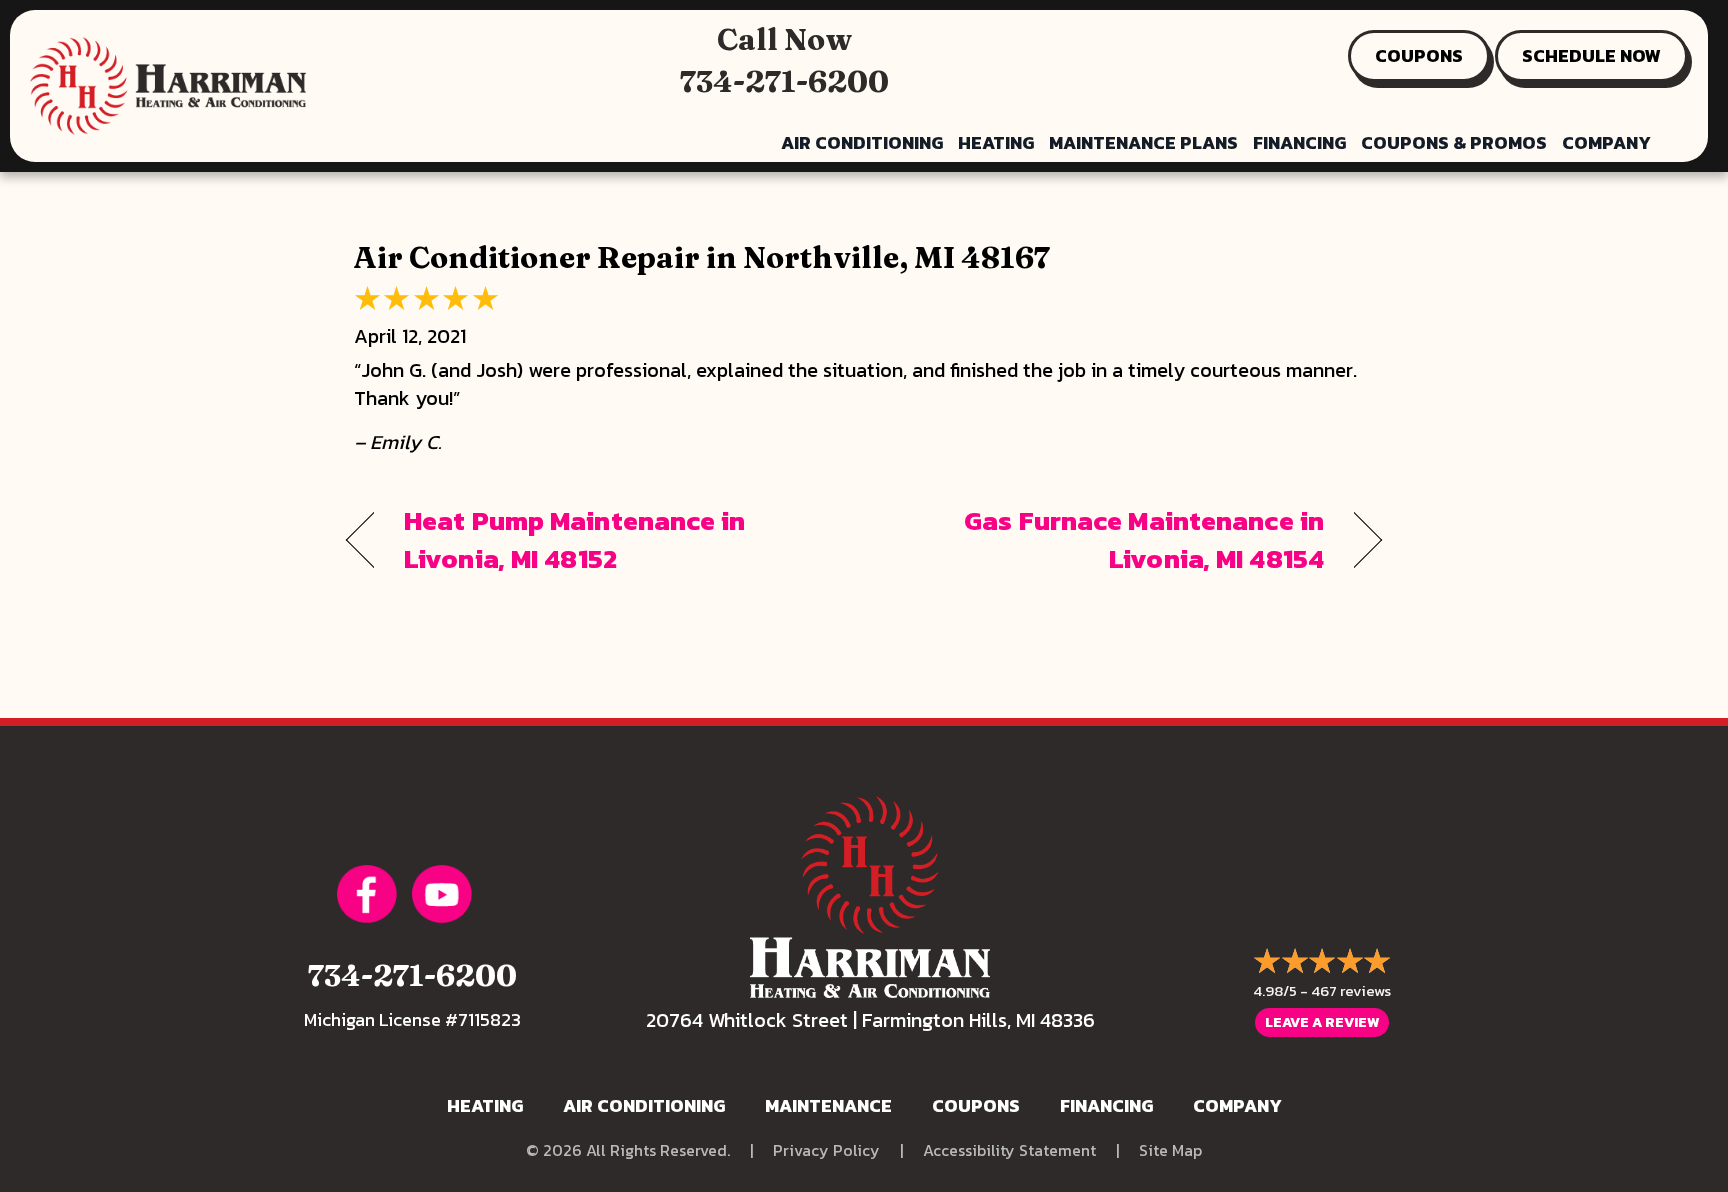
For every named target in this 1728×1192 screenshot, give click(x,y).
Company (1606, 142)
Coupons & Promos (1454, 142)
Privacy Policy (826, 1150)
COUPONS (1419, 55)
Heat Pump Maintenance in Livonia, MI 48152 (575, 540)
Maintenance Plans (1143, 142)
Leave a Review (1322, 1022)
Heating (996, 142)
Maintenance (828, 1105)
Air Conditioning (862, 142)
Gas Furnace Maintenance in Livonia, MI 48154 (1109, 540)
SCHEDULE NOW (1591, 55)
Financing (1299, 142)
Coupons (976, 1105)
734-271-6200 (784, 81)
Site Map (1170, 1150)
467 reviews (1351, 990)
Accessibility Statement (1009, 1150)
